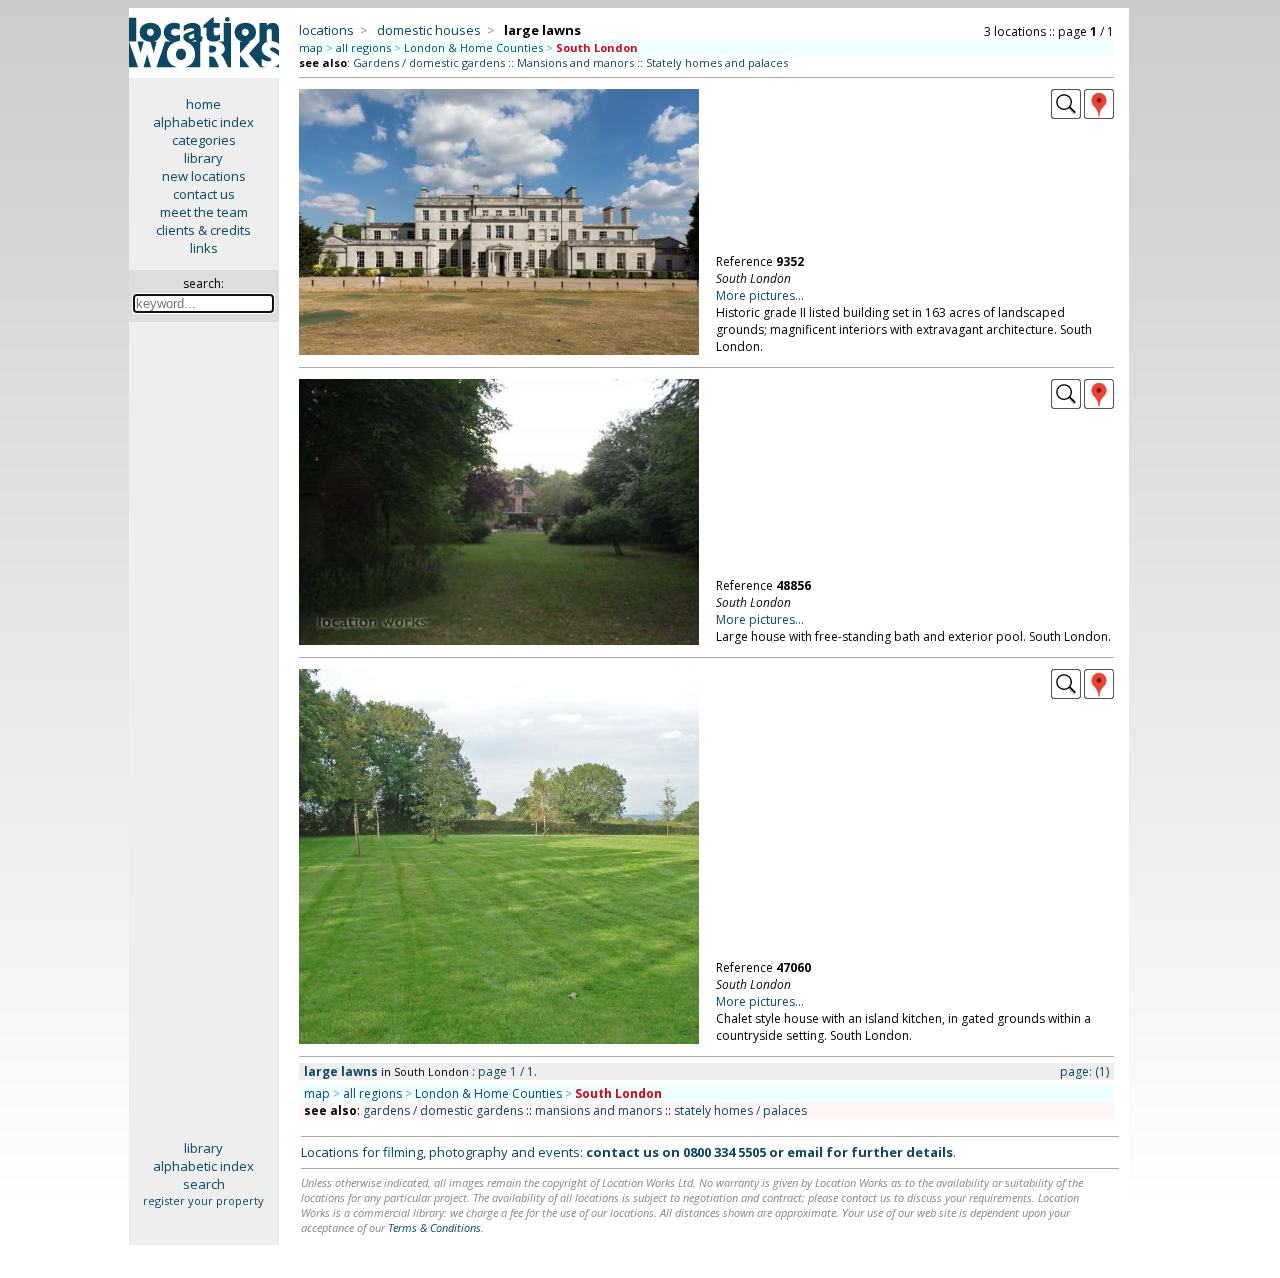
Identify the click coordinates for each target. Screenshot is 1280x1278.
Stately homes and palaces (717, 62)
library (203, 158)
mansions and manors (598, 1110)
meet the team (204, 212)
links (204, 248)
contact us (204, 194)
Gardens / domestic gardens (429, 62)
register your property (203, 1200)
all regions (363, 47)
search (204, 1184)
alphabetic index (203, 122)
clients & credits (203, 230)
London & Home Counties (473, 47)
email (805, 1152)
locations (326, 30)
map (311, 47)
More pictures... (760, 295)
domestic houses (429, 30)
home (203, 104)
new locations (204, 176)
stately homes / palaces (740, 1110)
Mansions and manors (575, 62)
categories (204, 140)
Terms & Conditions (434, 1227)
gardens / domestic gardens (443, 1110)
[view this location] (1066, 114)
